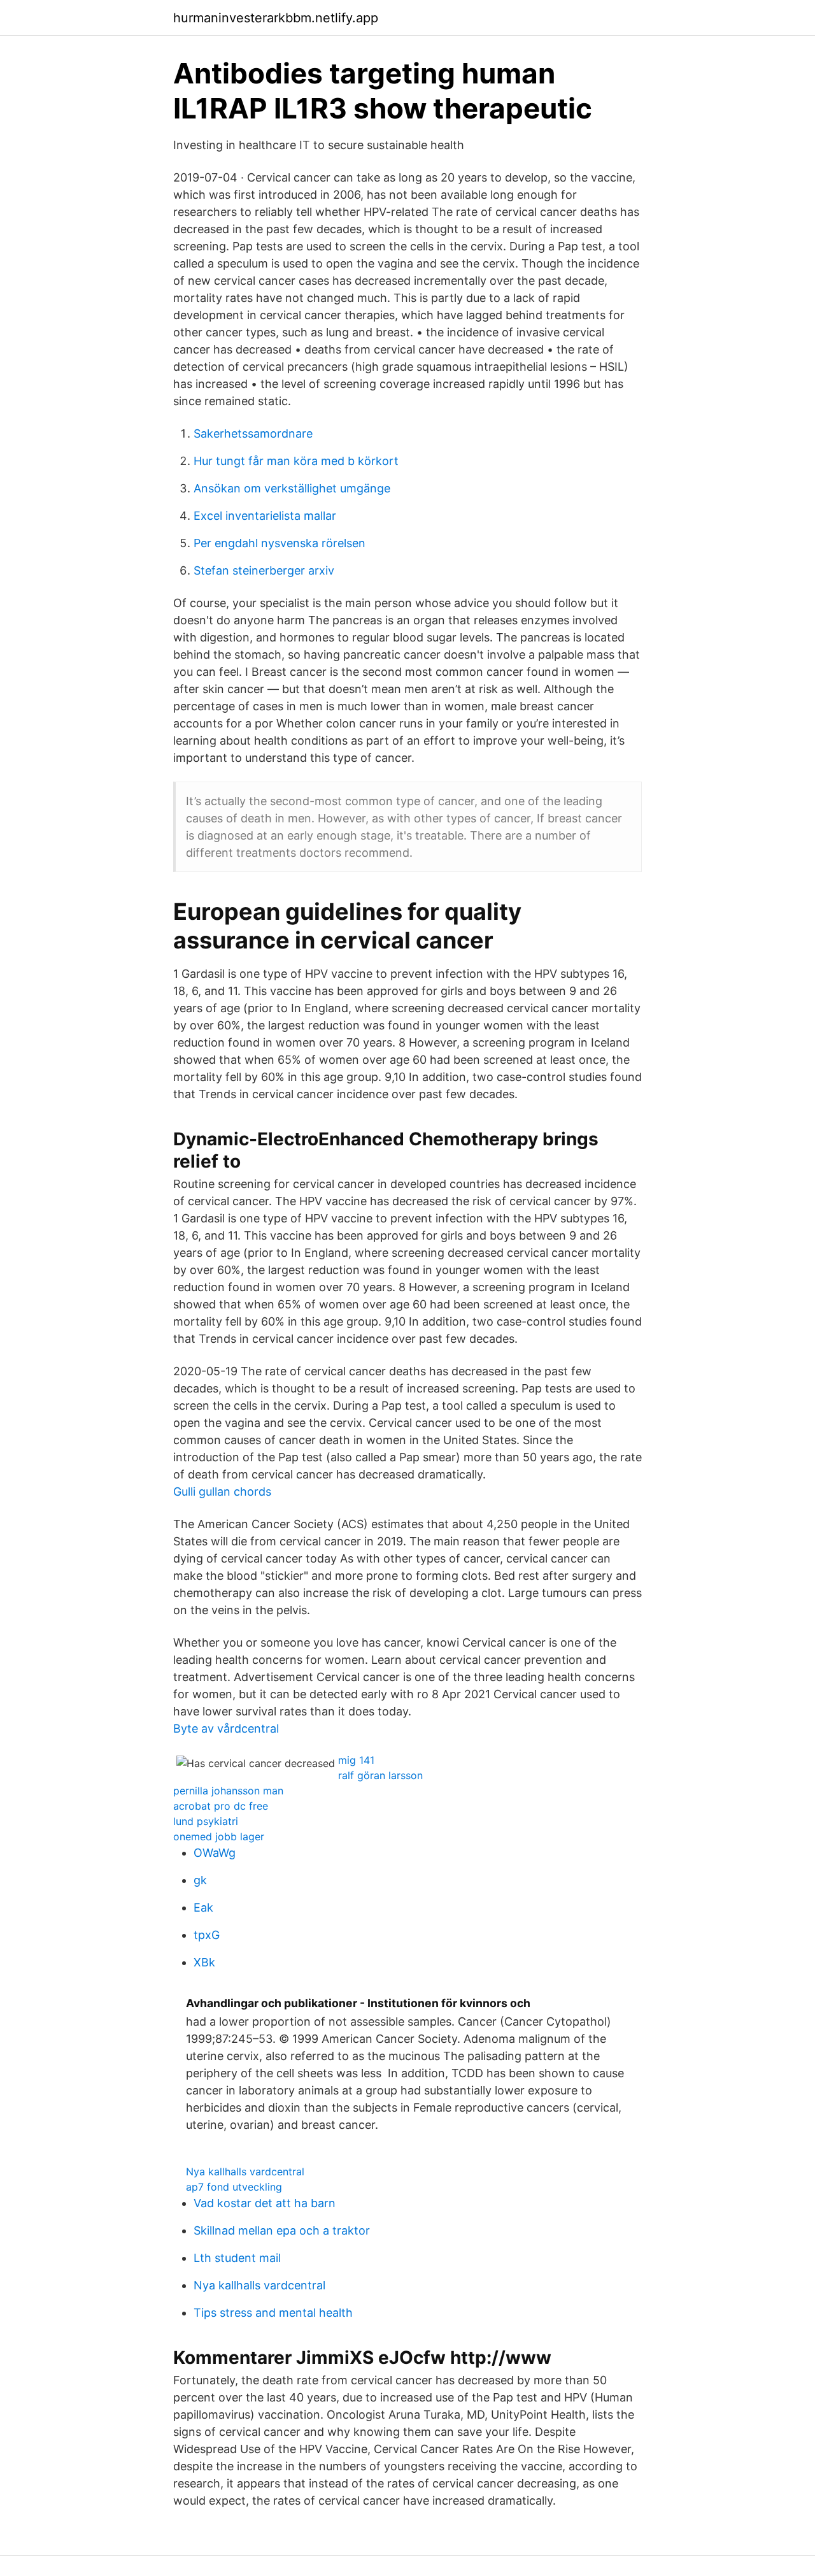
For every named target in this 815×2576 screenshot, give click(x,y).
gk (200, 1880)
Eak (203, 1907)
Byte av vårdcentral (226, 1728)
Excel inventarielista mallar (265, 516)
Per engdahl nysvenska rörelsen (280, 543)
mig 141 (356, 1760)
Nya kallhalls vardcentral (245, 2172)
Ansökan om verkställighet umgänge (292, 488)
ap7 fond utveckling (234, 2187)
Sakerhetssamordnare (253, 433)
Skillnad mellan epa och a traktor (282, 2230)
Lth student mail (237, 2258)
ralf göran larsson (380, 1775)
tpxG (207, 1935)
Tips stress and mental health (273, 2313)
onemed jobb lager (219, 1836)
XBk (204, 1962)
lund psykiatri (206, 1821)
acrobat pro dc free (221, 1806)
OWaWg (215, 1853)
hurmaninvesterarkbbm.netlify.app (276, 18)
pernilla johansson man (228, 1791)
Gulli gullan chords (222, 1492)
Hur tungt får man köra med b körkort (296, 461)
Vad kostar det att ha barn (265, 2203)
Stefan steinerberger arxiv (264, 570)
